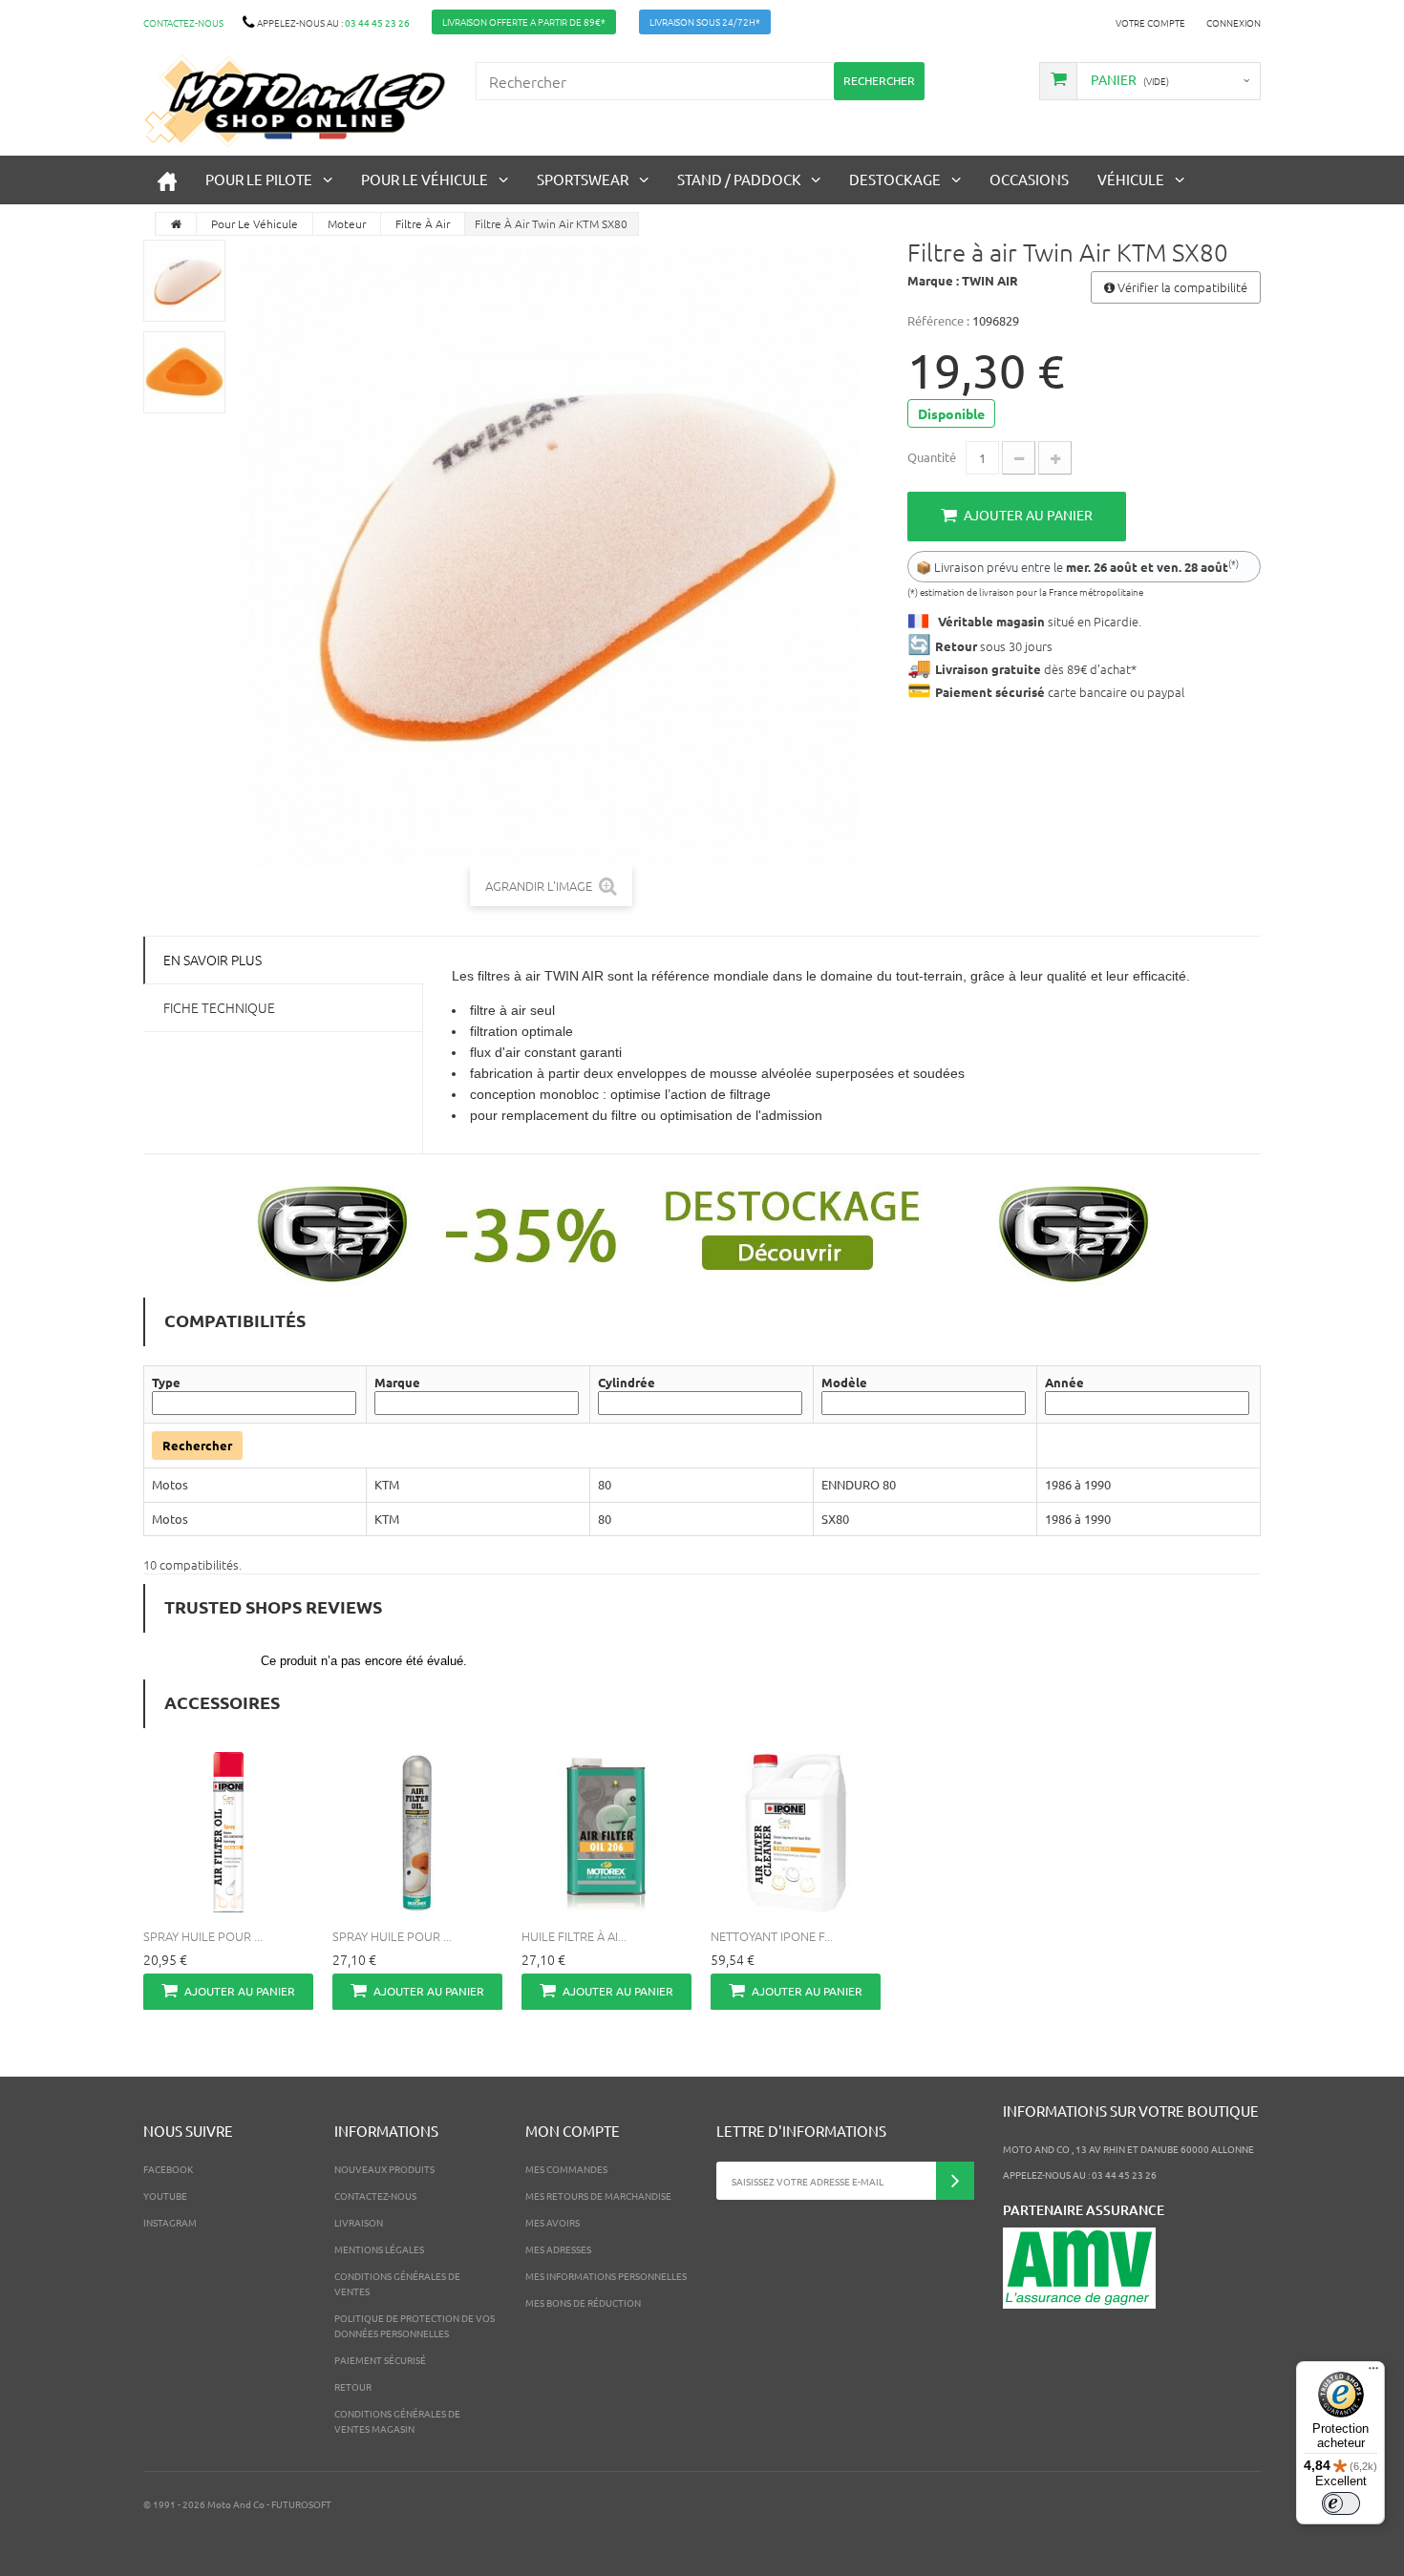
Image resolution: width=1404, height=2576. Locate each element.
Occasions (1029, 179)
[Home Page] (177, 224)
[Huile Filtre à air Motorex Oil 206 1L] (606, 1832)
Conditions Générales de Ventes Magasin (397, 2421)
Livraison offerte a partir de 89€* (524, 21)
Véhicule (1131, 179)
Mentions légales (379, 2249)
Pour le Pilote (259, 179)
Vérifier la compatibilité (1181, 287)
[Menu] (1373, 2373)
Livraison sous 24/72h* (705, 21)
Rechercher (197, 1445)
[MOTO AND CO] (295, 101)
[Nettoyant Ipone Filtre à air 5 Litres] (796, 1832)
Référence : (938, 320)
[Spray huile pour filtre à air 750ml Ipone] (228, 1832)
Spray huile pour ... (203, 1936)
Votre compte (1150, 22)
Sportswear (583, 179)
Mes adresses (558, 2249)
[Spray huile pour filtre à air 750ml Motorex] (417, 1832)
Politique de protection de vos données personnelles (415, 2325)
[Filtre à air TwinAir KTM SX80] (184, 281)
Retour (353, 2386)
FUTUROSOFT (301, 2504)
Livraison (359, 2222)
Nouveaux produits (384, 2169)
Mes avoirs (553, 2222)
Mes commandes (566, 2169)
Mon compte (573, 2131)
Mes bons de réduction (583, 2302)
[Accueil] (167, 180)
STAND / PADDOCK (739, 179)
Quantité (932, 457)
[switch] (1341, 2503)
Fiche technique (219, 1007)
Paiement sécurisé (380, 2360)
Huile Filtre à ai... (574, 1936)
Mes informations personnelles (606, 2276)
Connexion (1234, 22)
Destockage (895, 179)
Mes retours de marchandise (598, 2196)
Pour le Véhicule (425, 179)
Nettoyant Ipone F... (772, 1936)
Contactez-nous (183, 22)
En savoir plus (213, 960)
